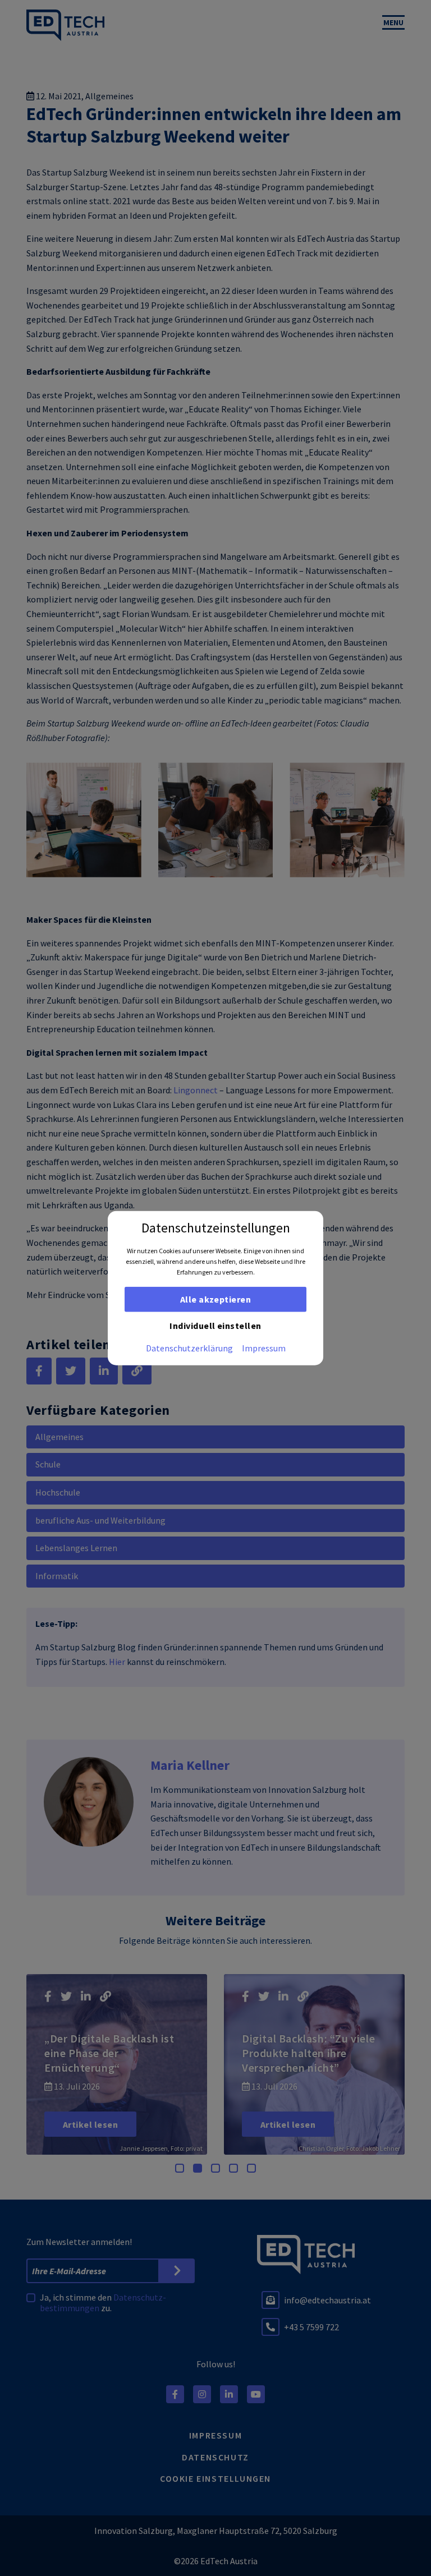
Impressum (264, 1347)
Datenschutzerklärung (189, 1347)
